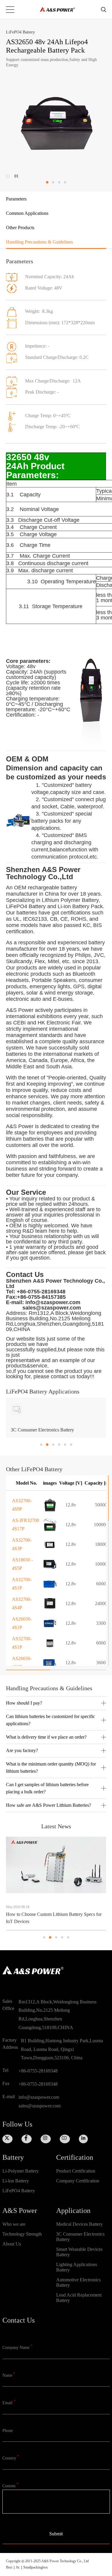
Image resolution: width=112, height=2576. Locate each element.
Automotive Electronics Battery (78, 2282)
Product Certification (76, 2171)
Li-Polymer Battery (21, 2171)
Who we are (14, 2224)
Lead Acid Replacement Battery (79, 2298)
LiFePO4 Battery (19, 2191)
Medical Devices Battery (79, 2224)
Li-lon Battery (16, 2181)
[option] (56, 1418)
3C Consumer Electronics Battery (80, 2237)
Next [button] (104, 1422)
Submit (56, 2534)
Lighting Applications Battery (77, 2267)
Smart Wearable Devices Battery (79, 2252)
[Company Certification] (83, 2191)
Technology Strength (22, 2234)
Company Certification (78, 2181)
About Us (12, 2244)
